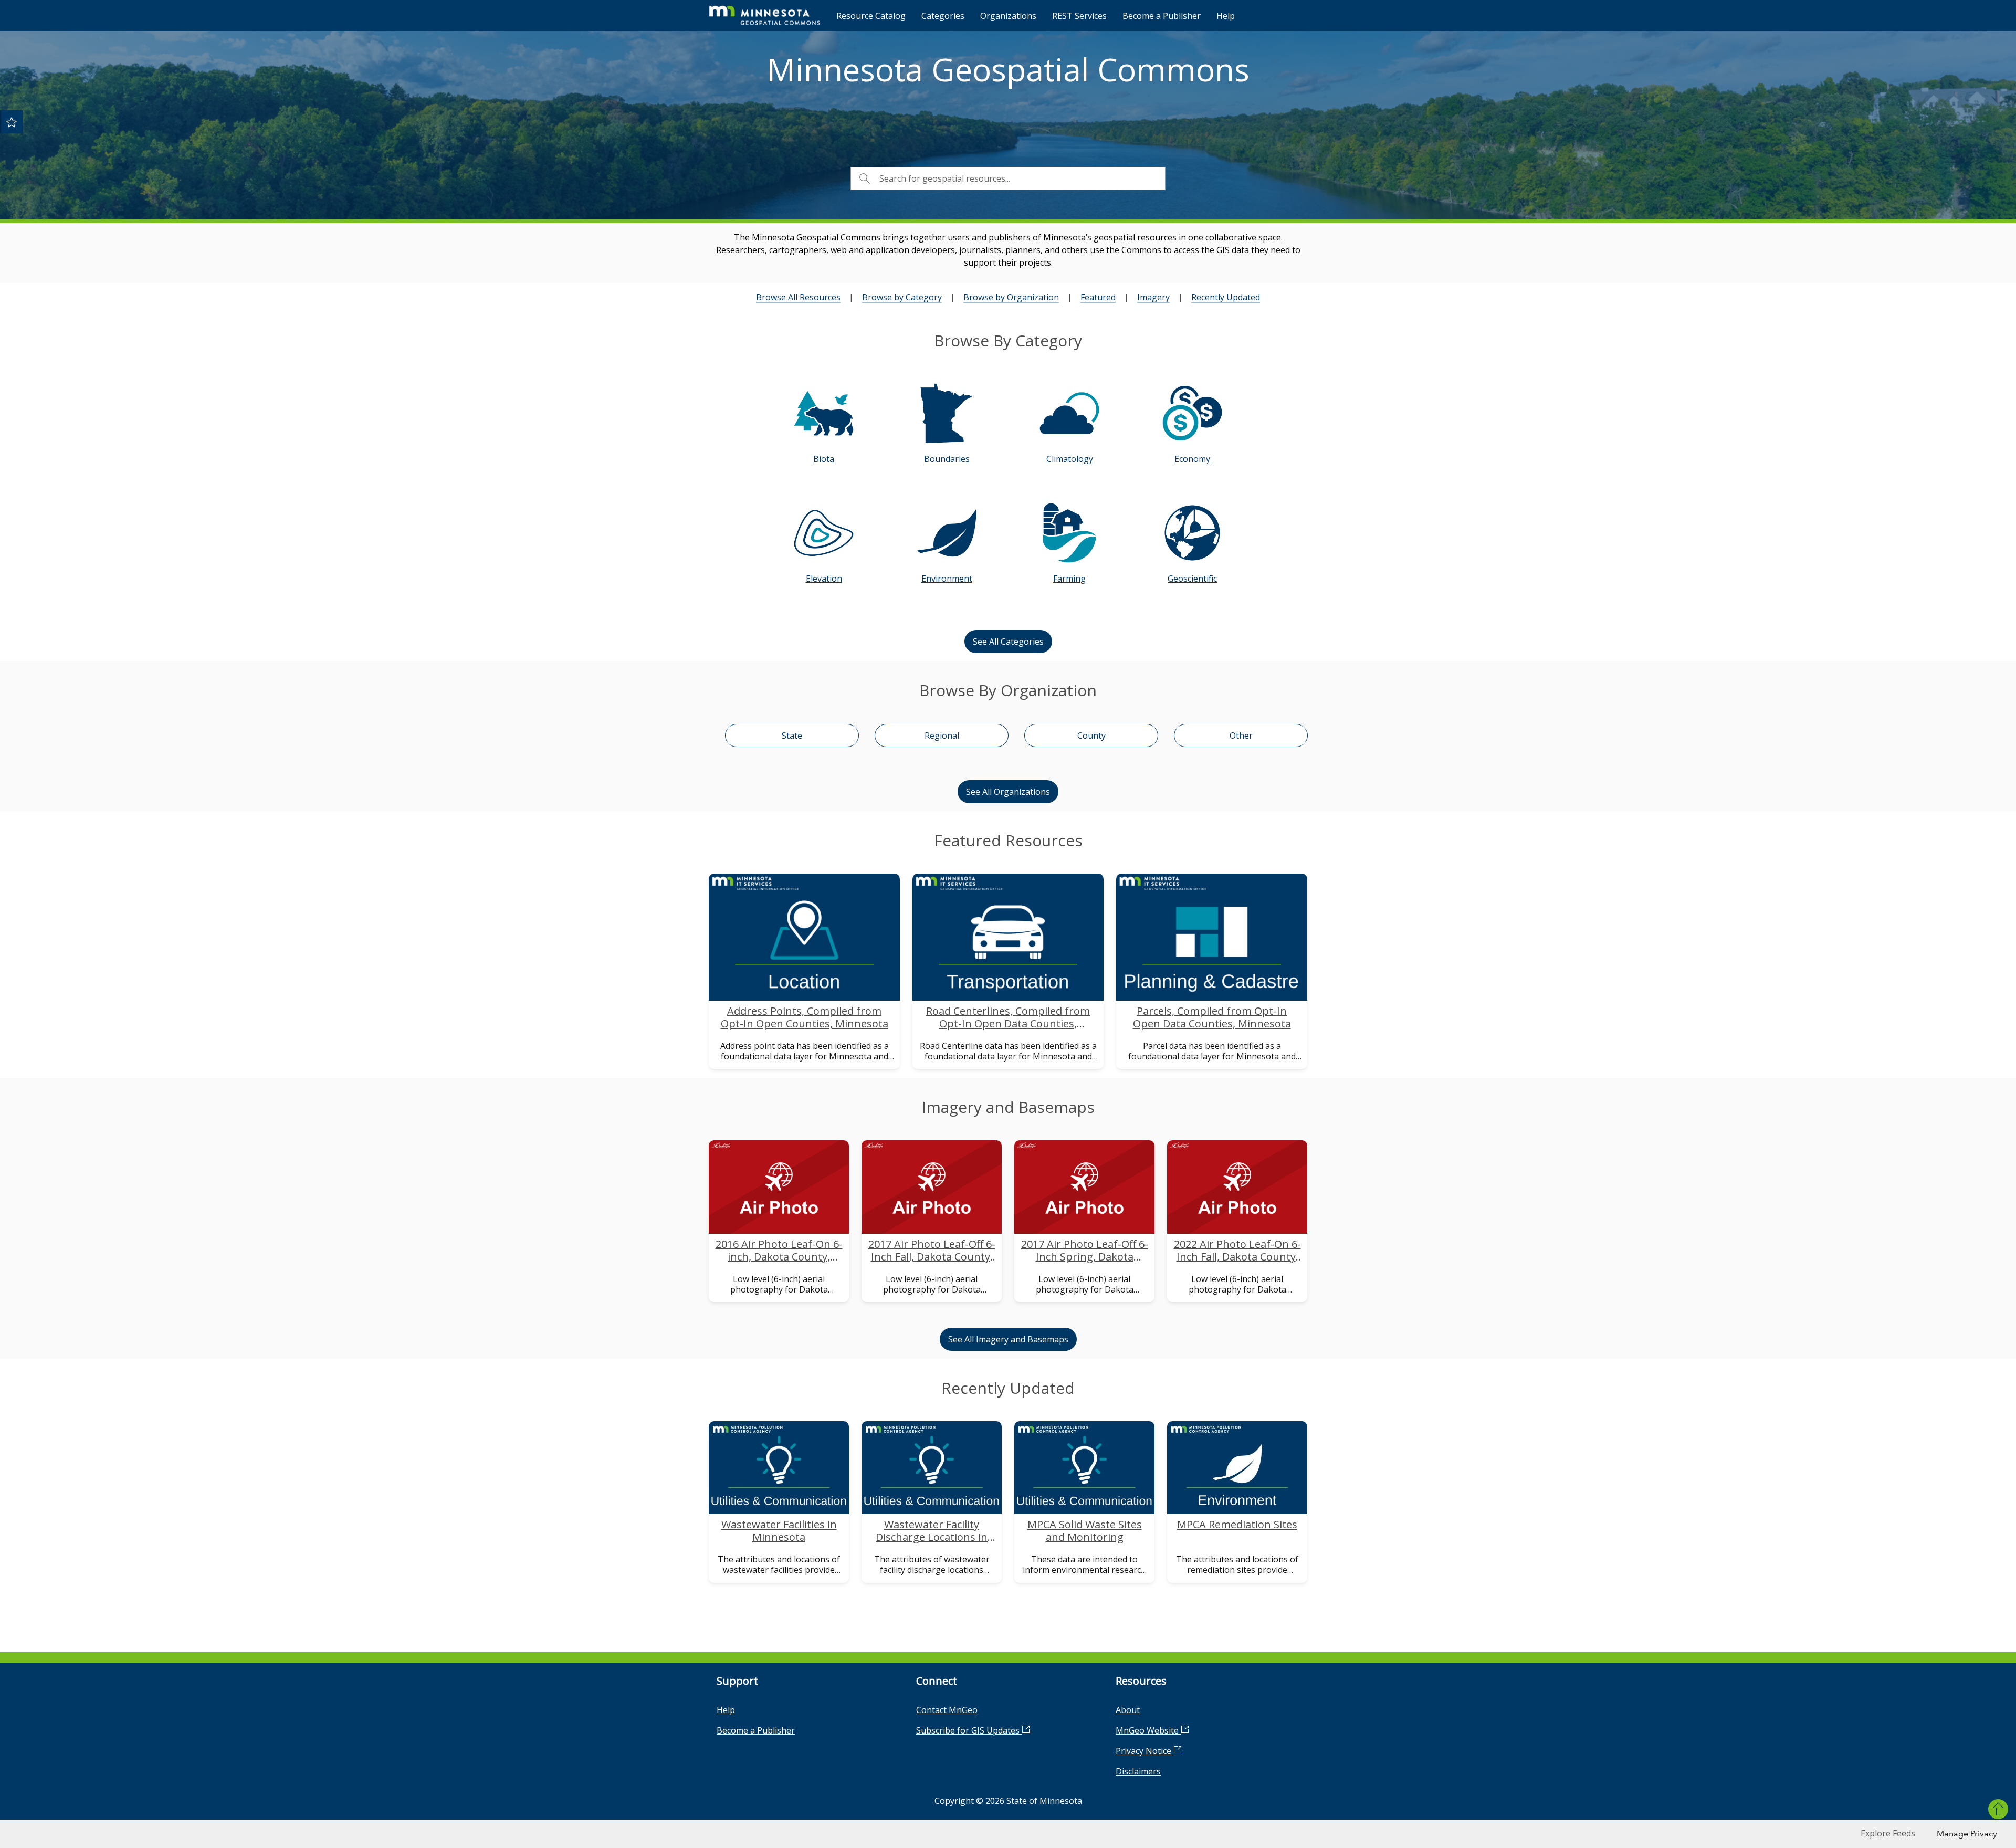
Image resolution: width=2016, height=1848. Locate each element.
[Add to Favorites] (12, 122)
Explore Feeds (1888, 1833)
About (1128, 1710)
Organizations (1008, 16)
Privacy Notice (1144, 1751)
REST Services (1079, 16)
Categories (943, 16)
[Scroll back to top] (1998, 1809)
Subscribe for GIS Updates (969, 1730)
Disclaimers (1138, 1771)
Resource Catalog (871, 16)
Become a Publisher (1162, 16)
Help (1226, 16)
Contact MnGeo (947, 1710)
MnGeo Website (1148, 1730)
